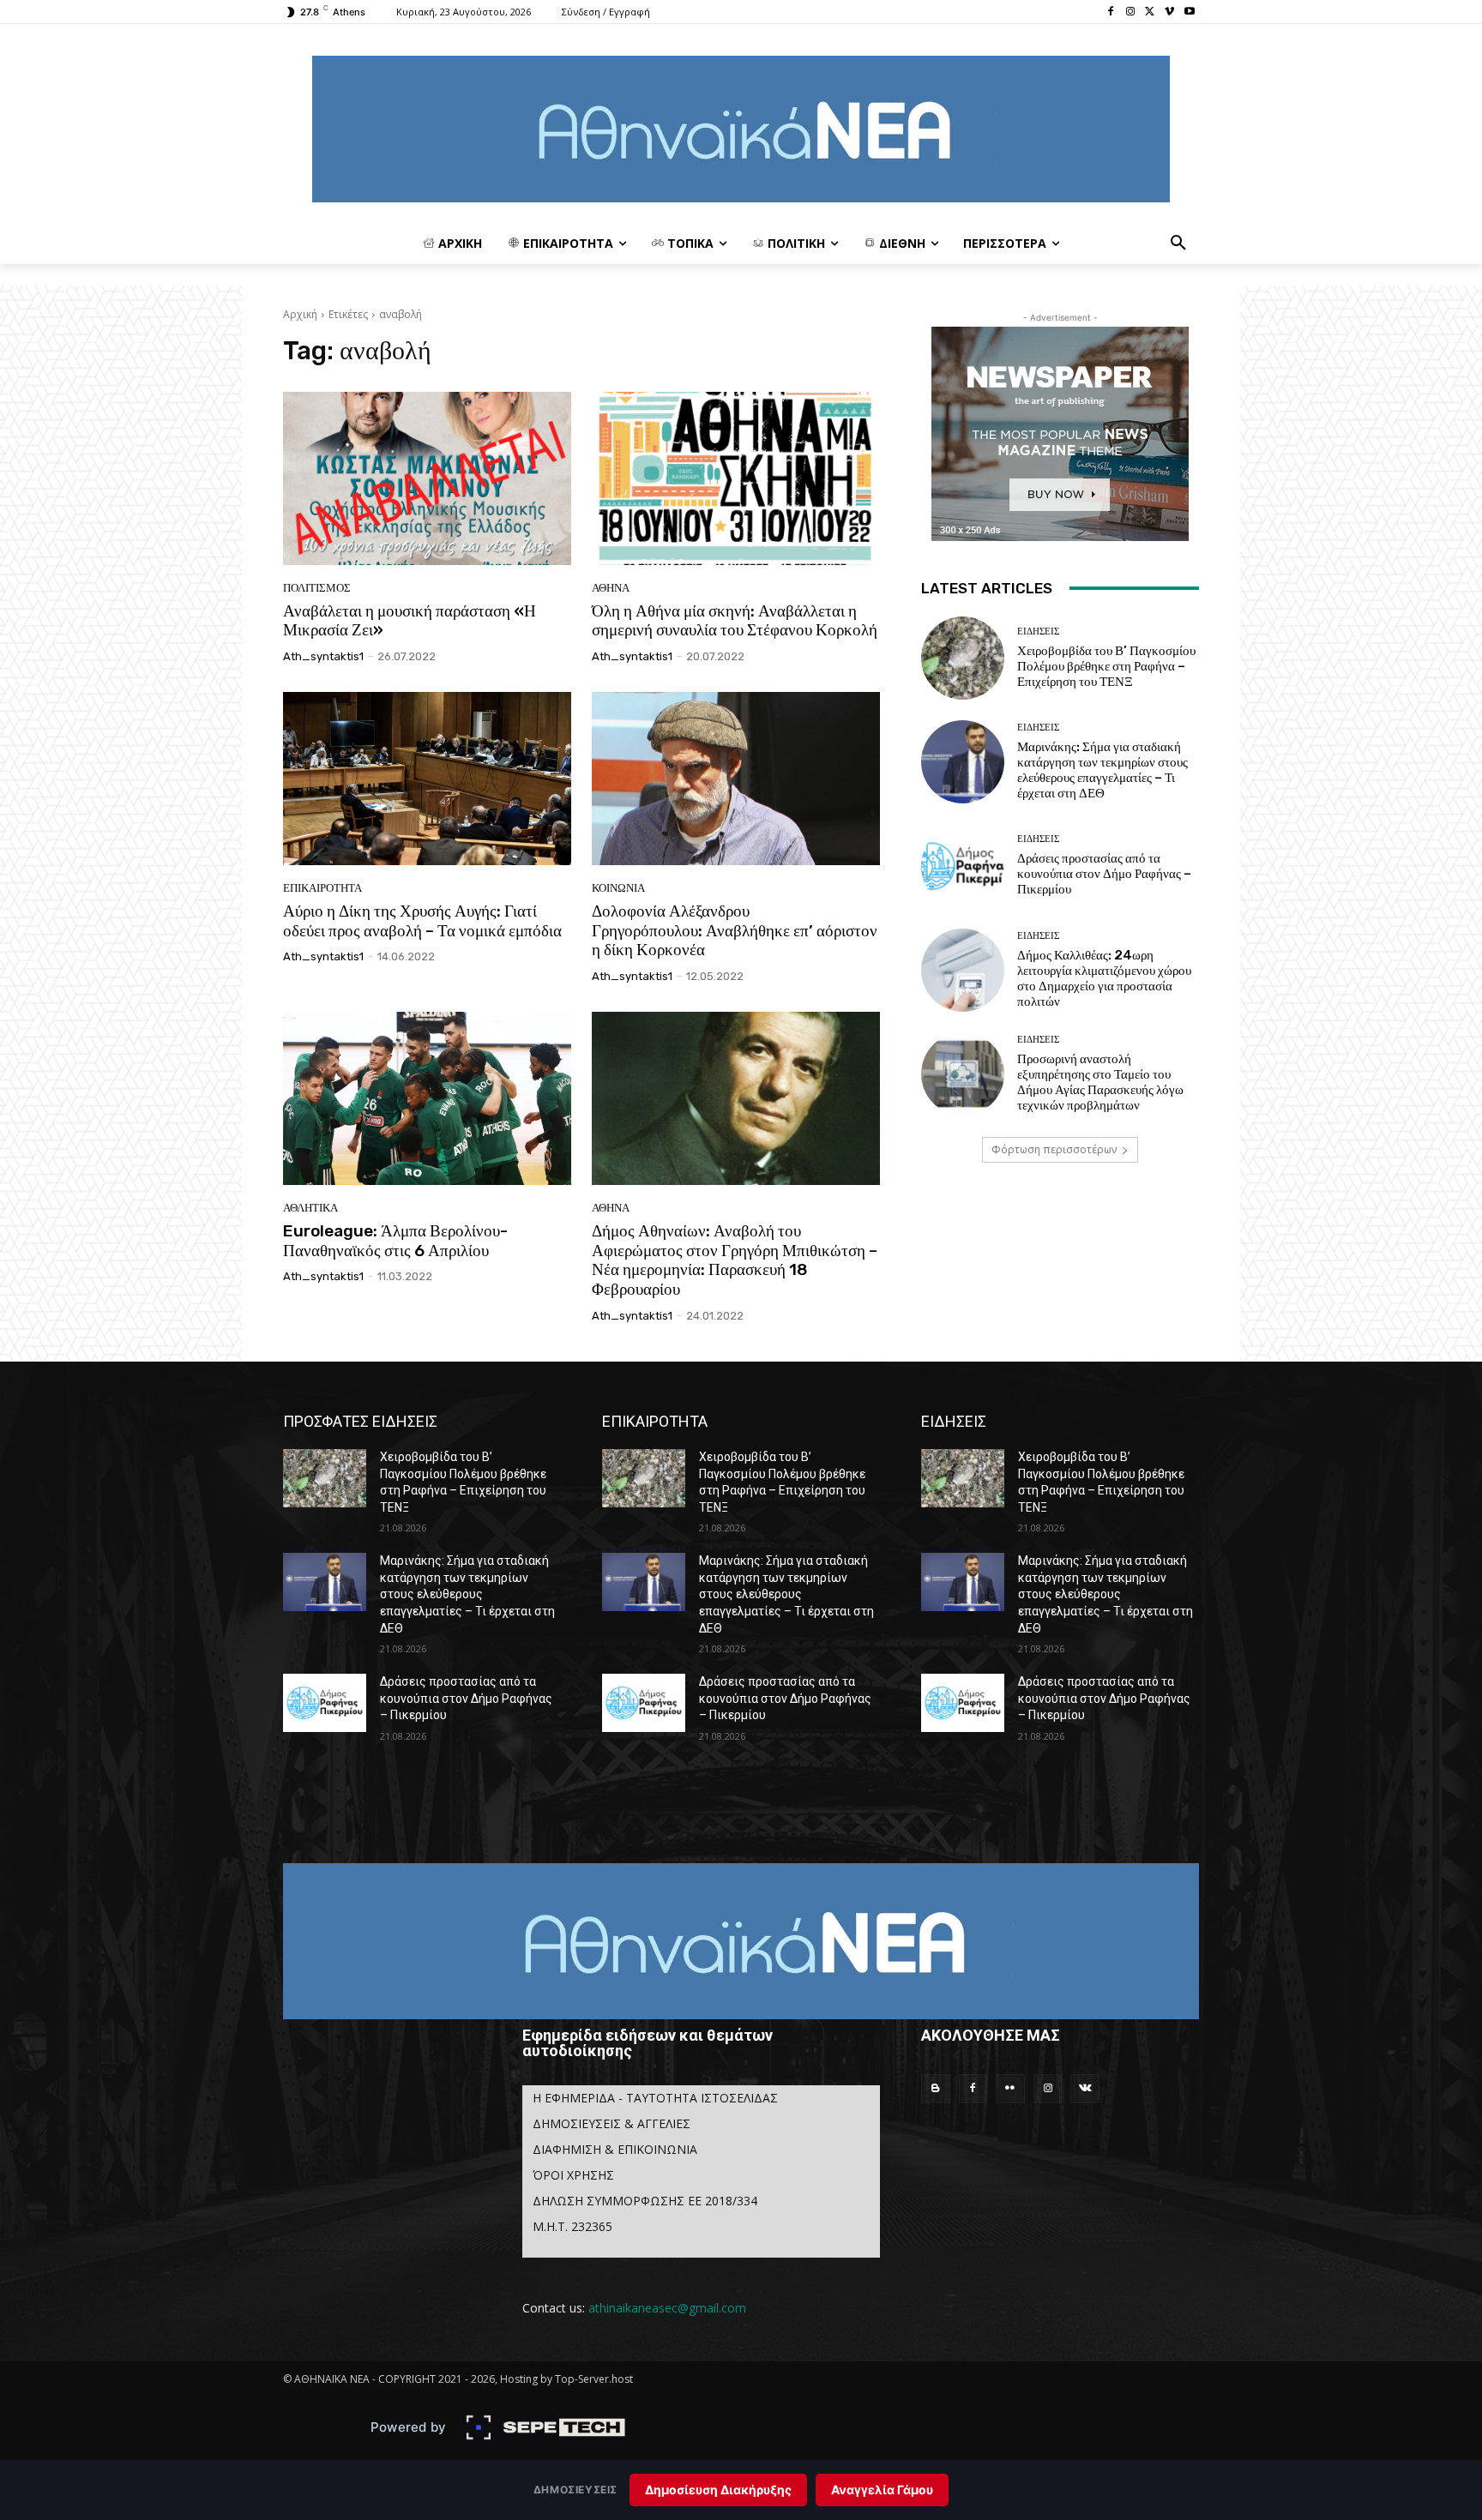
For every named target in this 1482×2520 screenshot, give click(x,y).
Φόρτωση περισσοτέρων (1054, 1149)
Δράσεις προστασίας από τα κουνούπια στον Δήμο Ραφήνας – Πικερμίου (1104, 874)
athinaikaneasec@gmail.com (667, 2308)
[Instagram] (1131, 12)
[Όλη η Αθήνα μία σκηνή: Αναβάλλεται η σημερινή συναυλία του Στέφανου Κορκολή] (736, 478)
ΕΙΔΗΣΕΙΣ (1038, 632)
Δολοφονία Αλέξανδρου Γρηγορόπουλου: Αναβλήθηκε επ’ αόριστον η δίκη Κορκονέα (735, 931)
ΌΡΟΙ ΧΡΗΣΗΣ (573, 2175)
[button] (1178, 244)
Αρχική (300, 314)
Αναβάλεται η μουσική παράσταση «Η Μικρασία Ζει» (410, 621)
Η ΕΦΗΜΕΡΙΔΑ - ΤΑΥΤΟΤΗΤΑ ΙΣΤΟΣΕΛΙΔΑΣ (655, 2098)
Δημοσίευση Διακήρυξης (718, 2490)
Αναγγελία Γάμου (882, 2490)
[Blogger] (936, 2089)
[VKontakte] (1085, 2089)
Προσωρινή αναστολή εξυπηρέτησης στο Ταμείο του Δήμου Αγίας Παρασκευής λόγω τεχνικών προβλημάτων (1100, 1082)
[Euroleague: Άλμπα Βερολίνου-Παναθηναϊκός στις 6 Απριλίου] (427, 1098)
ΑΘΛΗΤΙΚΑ (310, 1208)
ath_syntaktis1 (323, 656)
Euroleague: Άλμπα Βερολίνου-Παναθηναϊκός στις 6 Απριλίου (395, 1241)
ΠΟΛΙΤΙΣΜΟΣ (317, 588)
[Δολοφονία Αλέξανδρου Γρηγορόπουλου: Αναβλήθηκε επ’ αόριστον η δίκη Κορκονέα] (736, 779)
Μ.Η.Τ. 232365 (572, 2226)
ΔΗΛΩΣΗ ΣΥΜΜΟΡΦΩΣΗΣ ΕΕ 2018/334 (645, 2201)
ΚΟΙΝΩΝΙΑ (618, 888)
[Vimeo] (1169, 12)
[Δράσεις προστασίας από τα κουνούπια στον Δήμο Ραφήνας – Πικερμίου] (963, 866)
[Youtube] (1189, 12)
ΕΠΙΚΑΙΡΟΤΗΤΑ (322, 888)
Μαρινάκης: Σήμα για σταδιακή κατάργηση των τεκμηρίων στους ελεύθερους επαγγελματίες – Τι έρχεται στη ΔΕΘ (1102, 770)
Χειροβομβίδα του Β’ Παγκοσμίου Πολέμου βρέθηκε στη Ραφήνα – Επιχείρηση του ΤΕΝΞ (1106, 666)
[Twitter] (1151, 12)
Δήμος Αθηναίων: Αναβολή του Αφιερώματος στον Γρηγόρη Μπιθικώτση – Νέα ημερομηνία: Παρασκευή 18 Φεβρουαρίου (735, 1260)
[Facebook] (1111, 12)
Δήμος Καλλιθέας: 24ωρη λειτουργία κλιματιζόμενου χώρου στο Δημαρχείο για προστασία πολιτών (1104, 978)
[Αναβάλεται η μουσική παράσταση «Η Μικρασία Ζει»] (427, 478)
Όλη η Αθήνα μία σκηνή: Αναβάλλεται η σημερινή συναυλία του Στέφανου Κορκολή (735, 621)
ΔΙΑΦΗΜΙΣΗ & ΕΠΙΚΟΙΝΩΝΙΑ (615, 2149)
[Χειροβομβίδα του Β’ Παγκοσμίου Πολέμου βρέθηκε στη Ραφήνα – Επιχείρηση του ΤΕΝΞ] (963, 658)
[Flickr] (1010, 2089)
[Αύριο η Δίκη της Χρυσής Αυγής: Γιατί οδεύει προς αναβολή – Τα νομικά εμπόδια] (427, 779)
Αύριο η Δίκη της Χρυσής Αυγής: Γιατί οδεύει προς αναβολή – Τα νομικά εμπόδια (422, 921)
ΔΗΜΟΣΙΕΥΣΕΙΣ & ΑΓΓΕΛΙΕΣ (611, 2123)
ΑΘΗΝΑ (611, 588)
